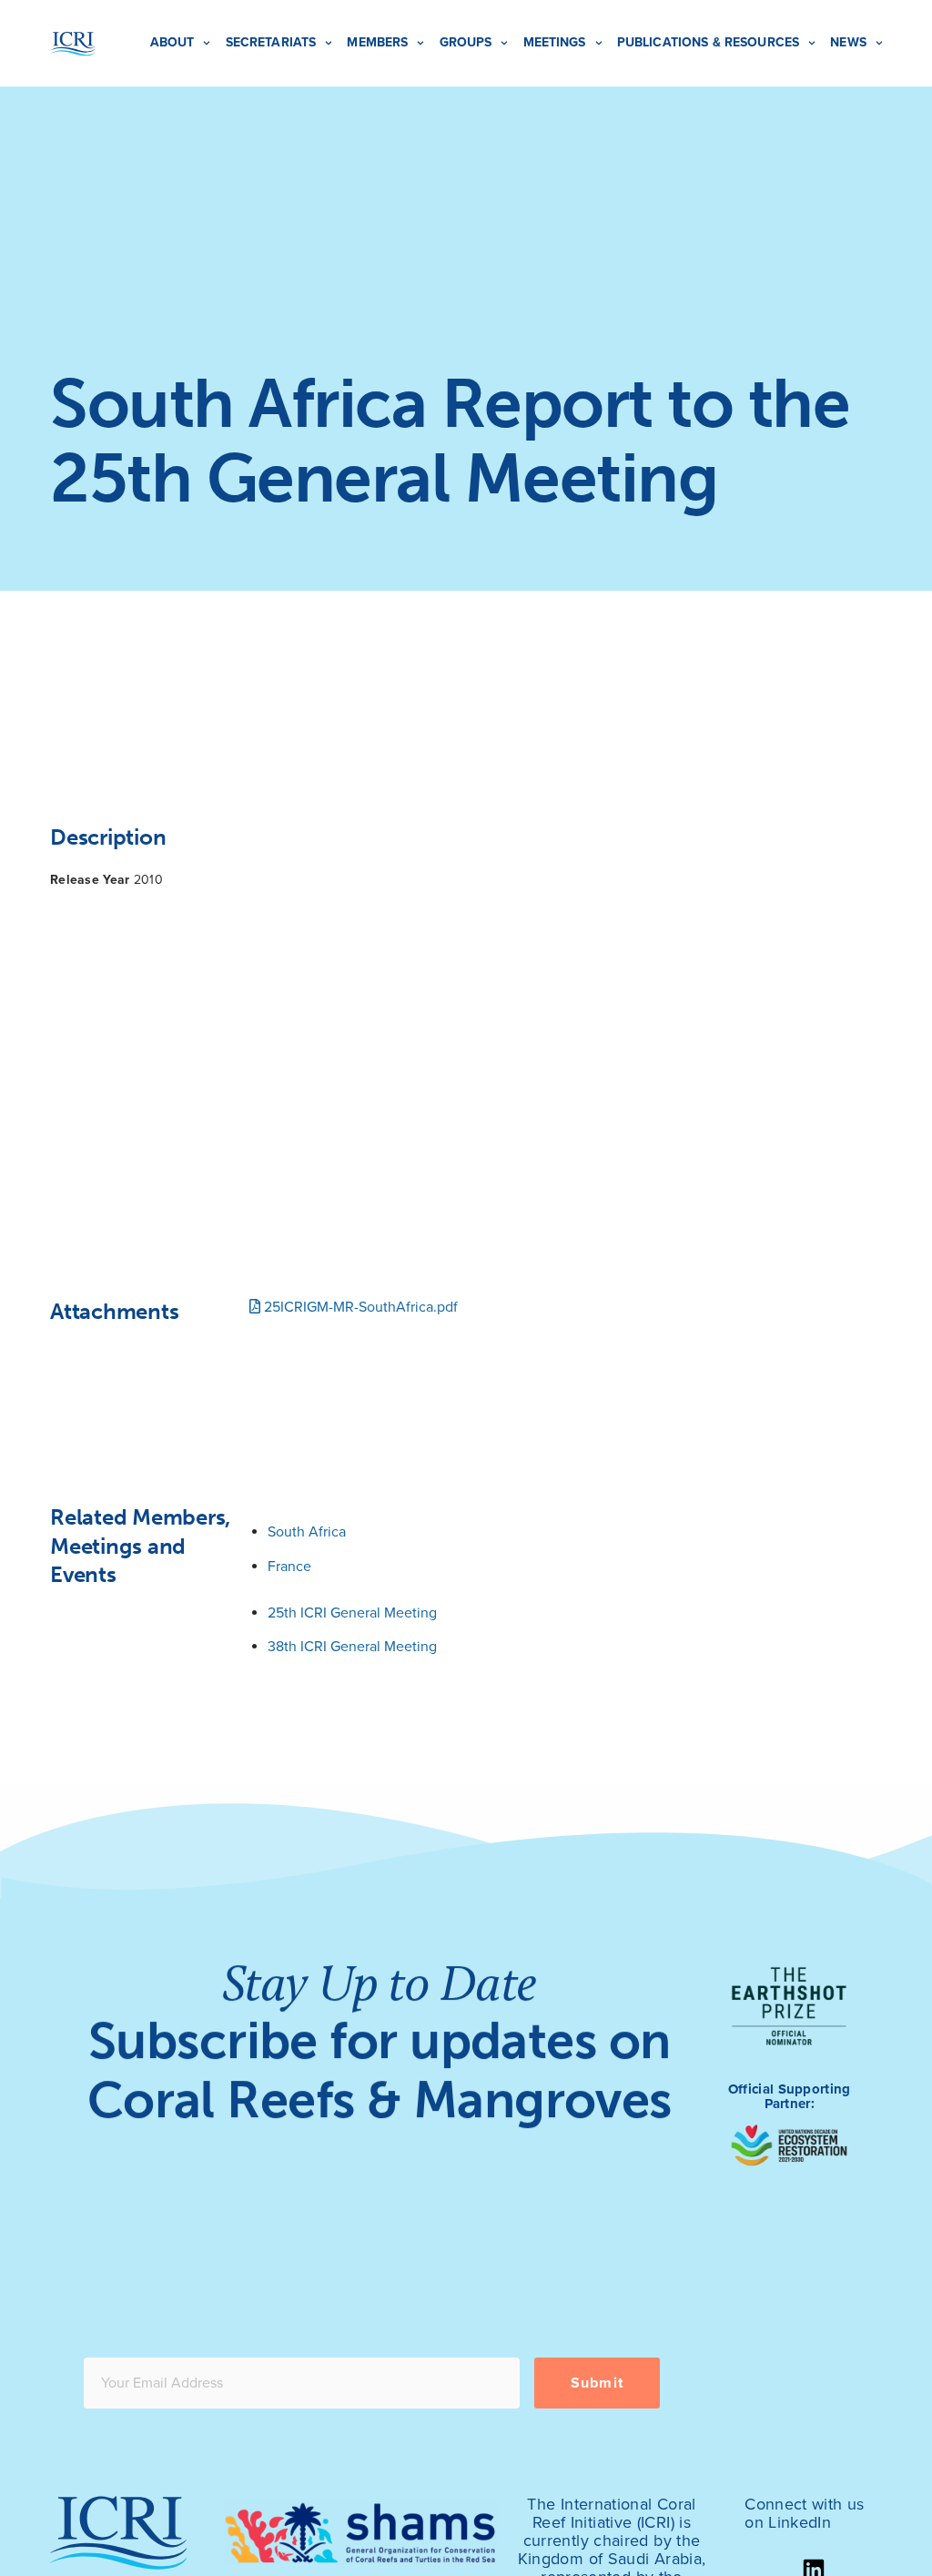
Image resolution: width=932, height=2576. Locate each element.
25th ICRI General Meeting (352, 1613)
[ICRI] (73, 44)
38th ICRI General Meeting (352, 1647)
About (172, 42)
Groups (466, 42)
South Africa (307, 1532)
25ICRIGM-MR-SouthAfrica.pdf (359, 1307)
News (848, 42)
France (289, 1567)
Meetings (555, 42)
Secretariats (271, 42)
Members (377, 42)
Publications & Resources (708, 42)
